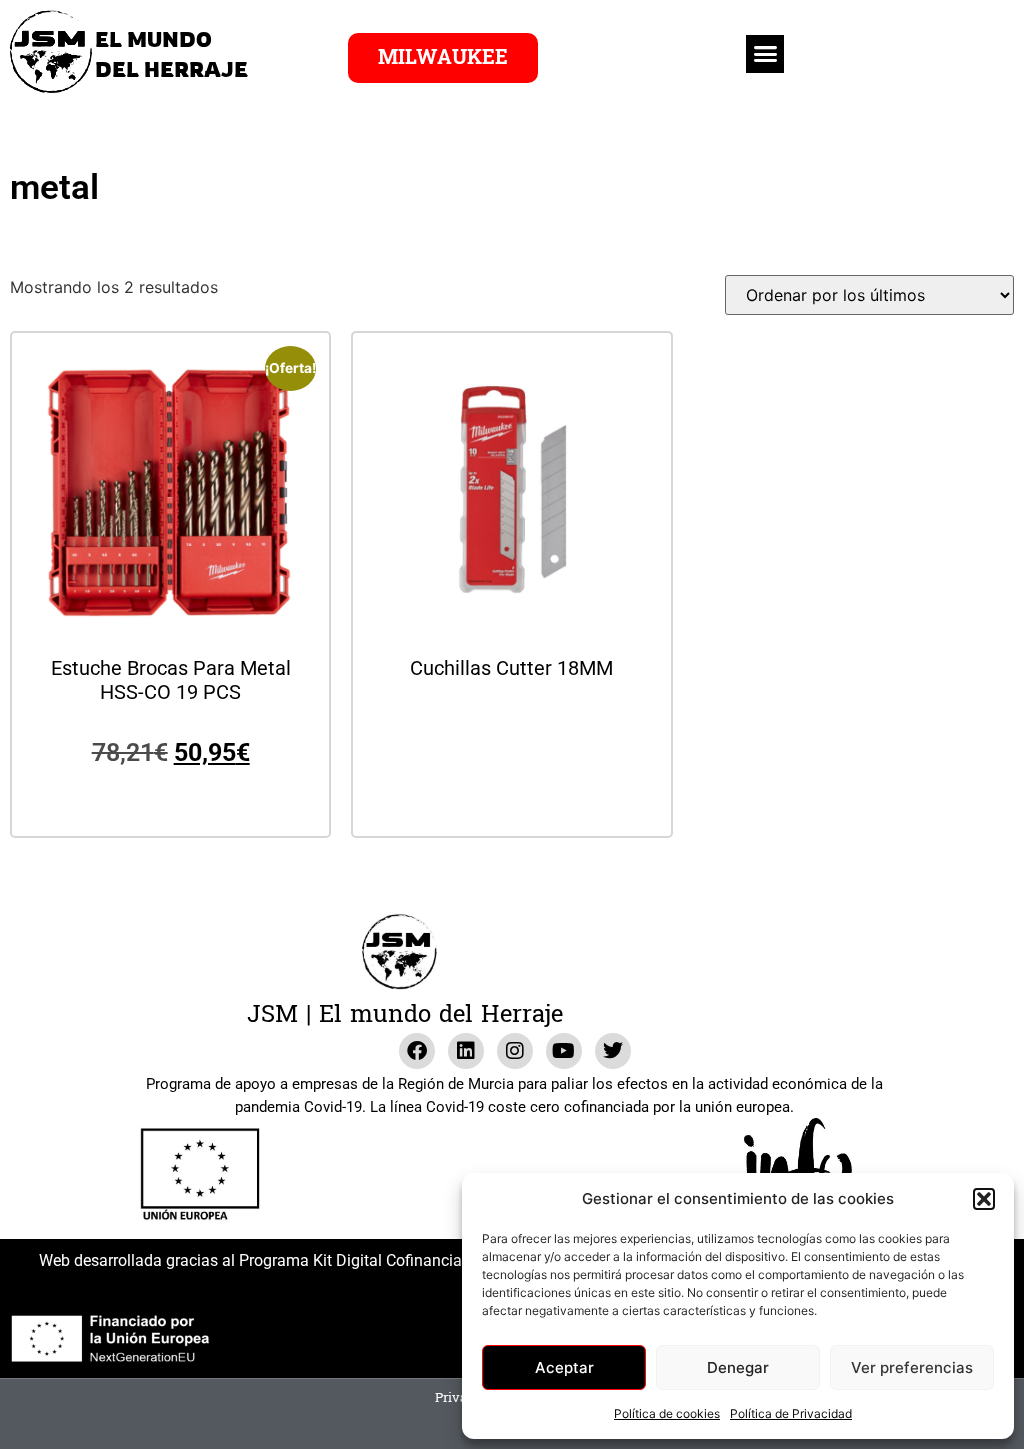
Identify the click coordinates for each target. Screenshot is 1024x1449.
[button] (984, 1199)
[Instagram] (515, 1051)
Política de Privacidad (791, 1413)
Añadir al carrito (171, 796)
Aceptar (564, 1367)
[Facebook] (417, 1051)
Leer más (512, 722)
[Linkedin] (466, 1051)
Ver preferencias (912, 1367)
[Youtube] (564, 1051)
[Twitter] (613, 1051)
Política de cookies (667, 1413)
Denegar (738, 1367)
